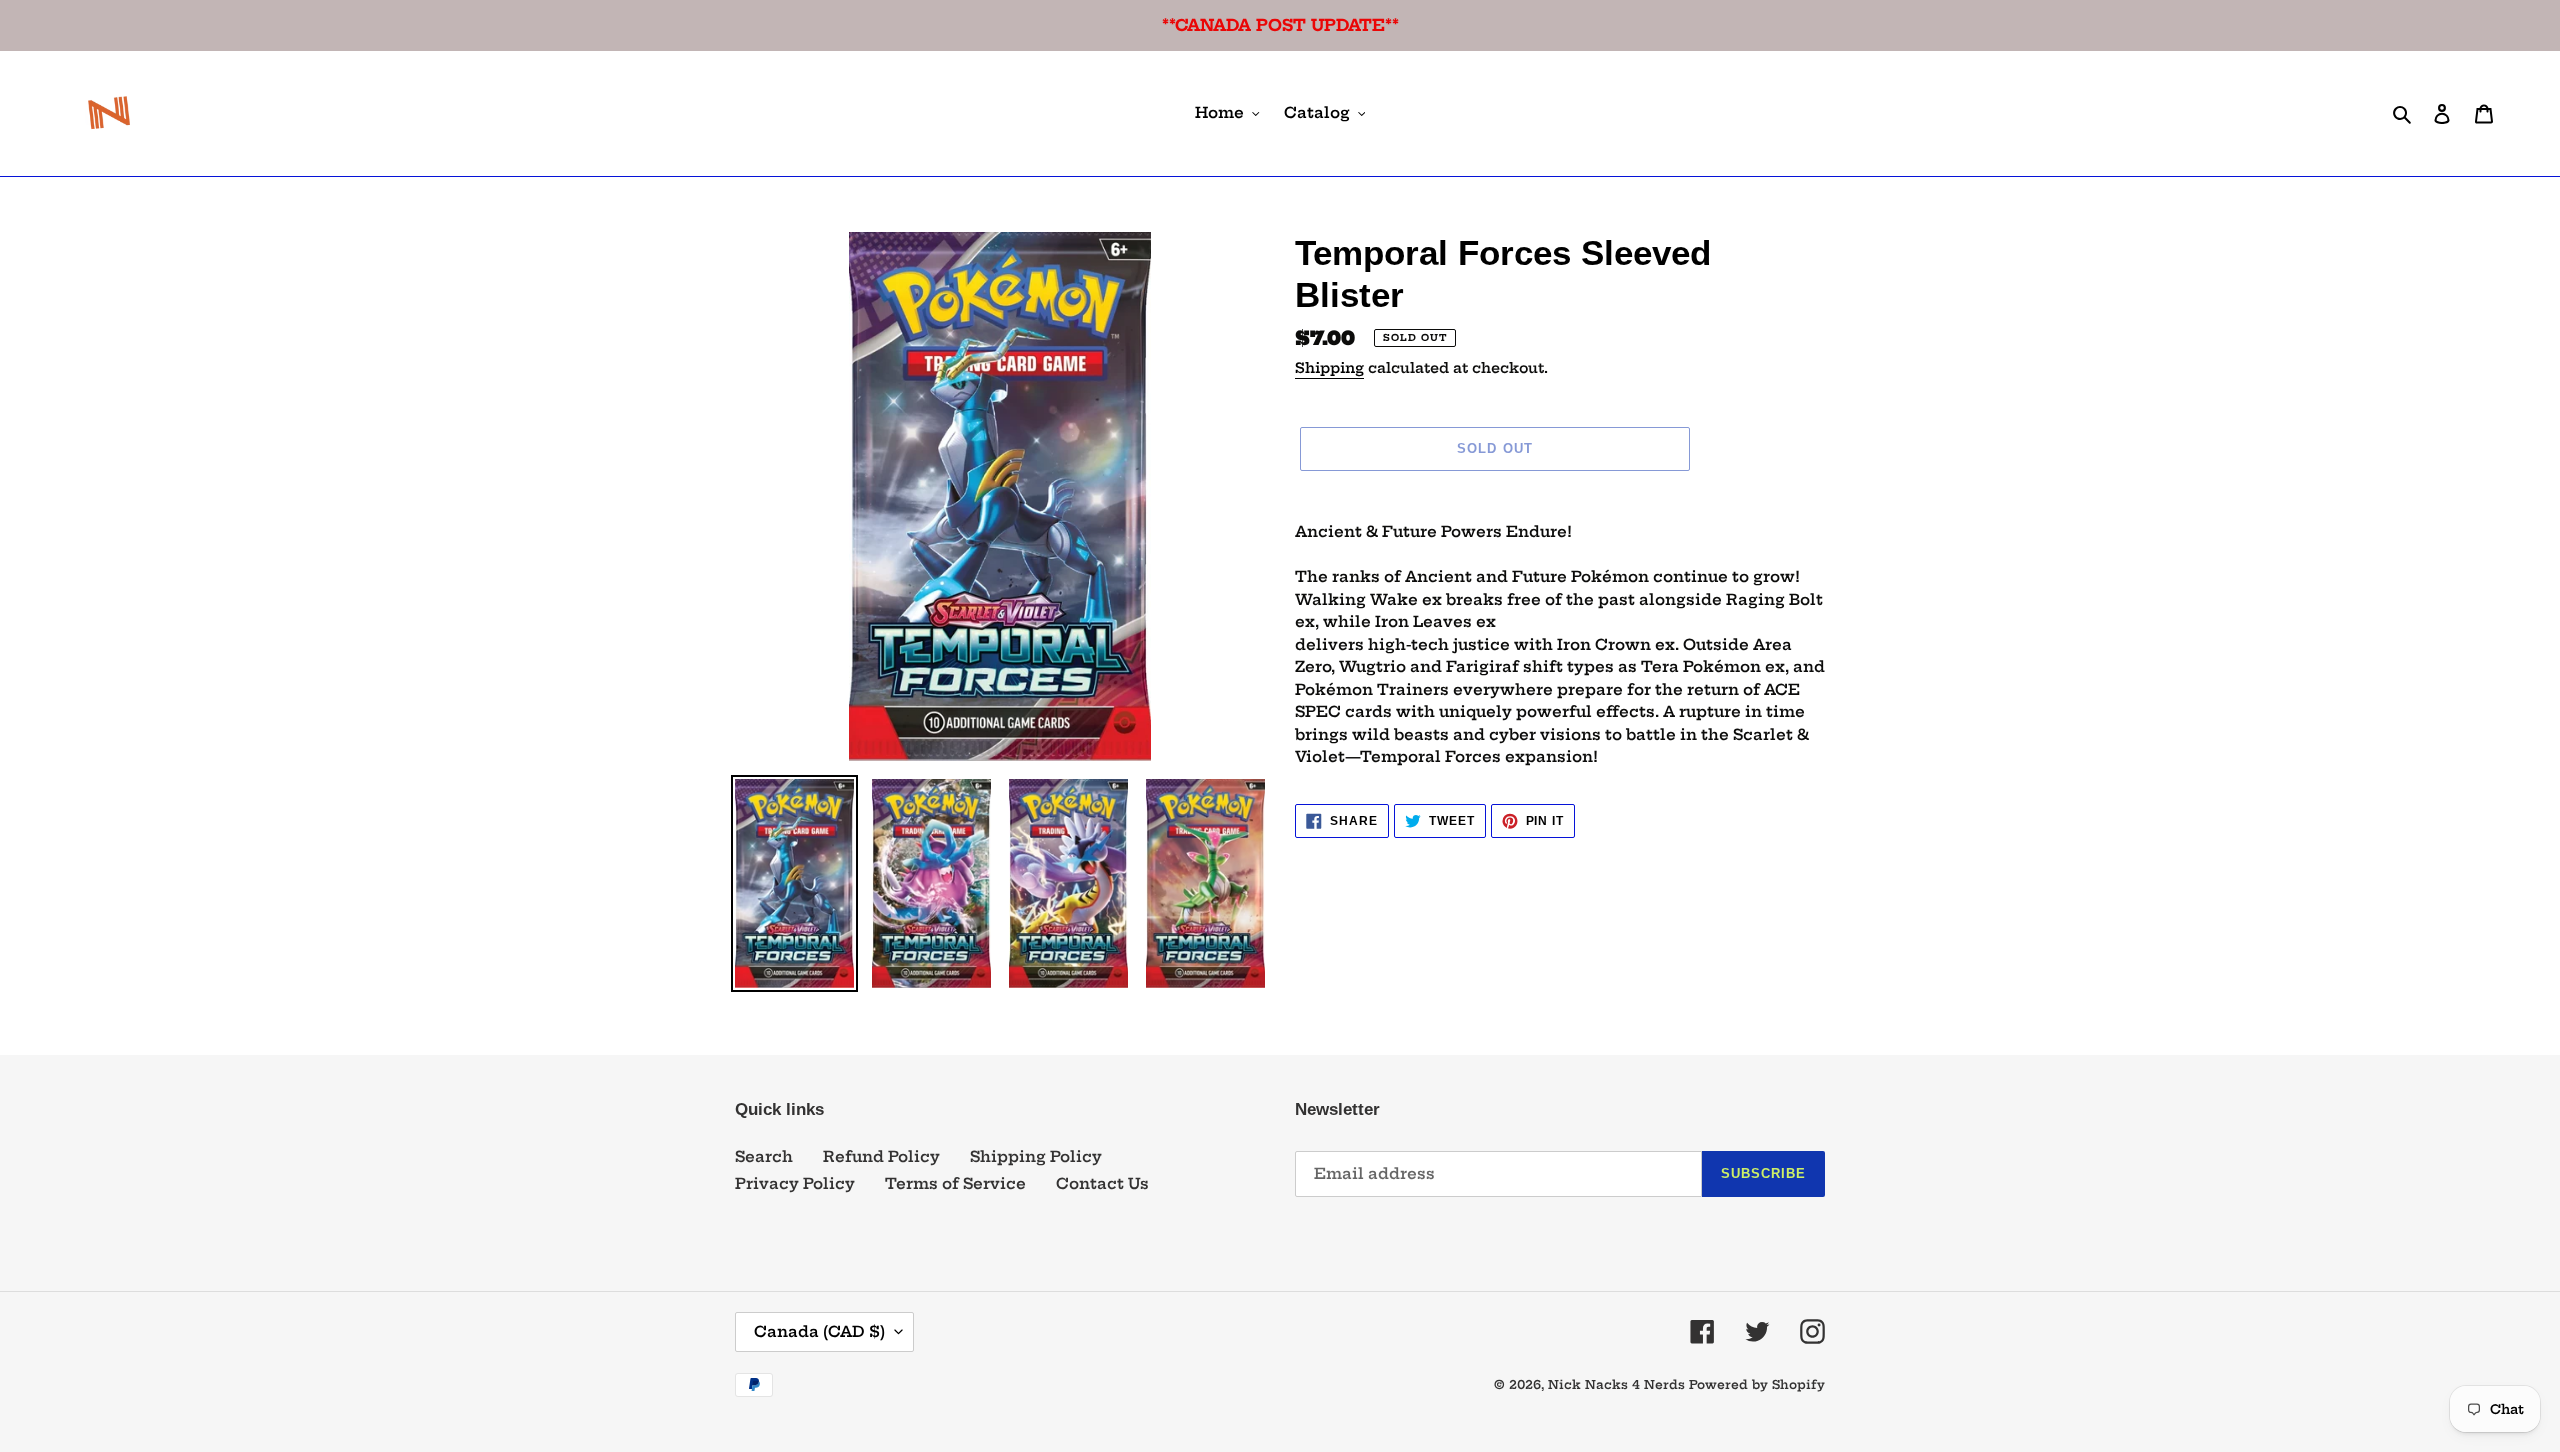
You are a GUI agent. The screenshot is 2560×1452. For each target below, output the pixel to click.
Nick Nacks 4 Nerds (1616, 1384)
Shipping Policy (1036, 1156)
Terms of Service (955, 1183)
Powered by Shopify (1757, 1384)
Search (764, 1156)
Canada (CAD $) (819, 1331)
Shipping (1329, 368)
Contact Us (1102, 1183)
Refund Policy (881, 1156)
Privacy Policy (795, 1183)
